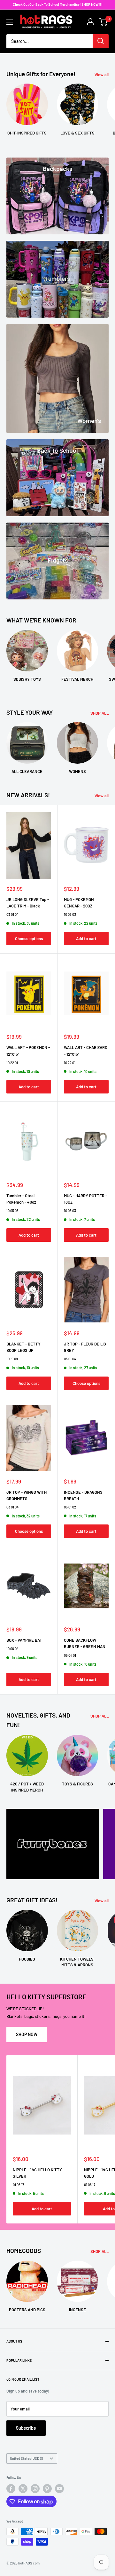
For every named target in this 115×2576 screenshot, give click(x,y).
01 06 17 (18, 2185)
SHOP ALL (100, 713)
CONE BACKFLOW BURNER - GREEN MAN (85, 1643)
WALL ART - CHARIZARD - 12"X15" (86, 1051)
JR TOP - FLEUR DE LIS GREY (85, 1347)
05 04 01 (70, 1655)
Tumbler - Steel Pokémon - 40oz (21, 1199)
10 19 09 (12, 1359)
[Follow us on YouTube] (59, 2489)
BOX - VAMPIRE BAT (24, 1640)
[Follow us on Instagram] (35, 2489)
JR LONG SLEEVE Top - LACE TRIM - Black (28, 903)
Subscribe (26, 2428)
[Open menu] (10, 22)
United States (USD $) (26, 2458)
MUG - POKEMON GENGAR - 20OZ (79, 903)
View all (102, 75)
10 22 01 (12, 1063)
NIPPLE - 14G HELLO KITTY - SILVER (39, 2173)
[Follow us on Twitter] (23, 2489)
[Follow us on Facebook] (11, 2489)
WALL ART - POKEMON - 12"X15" (28, 1051)
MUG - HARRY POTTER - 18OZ (85, 1199)
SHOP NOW (27, 2034)
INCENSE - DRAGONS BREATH (83, 1495)
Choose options (29, 939)
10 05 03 (70, 914)
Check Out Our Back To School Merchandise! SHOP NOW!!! (58, 4)
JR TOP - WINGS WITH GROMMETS (27, 1495)
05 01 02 (70, 1507)
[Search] (101, 41)
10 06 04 (12, 1649)
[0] (103, 22)
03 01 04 (12, 914)
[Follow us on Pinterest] (47, 2489)
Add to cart (86, 939)
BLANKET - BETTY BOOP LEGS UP (23, 1347)
